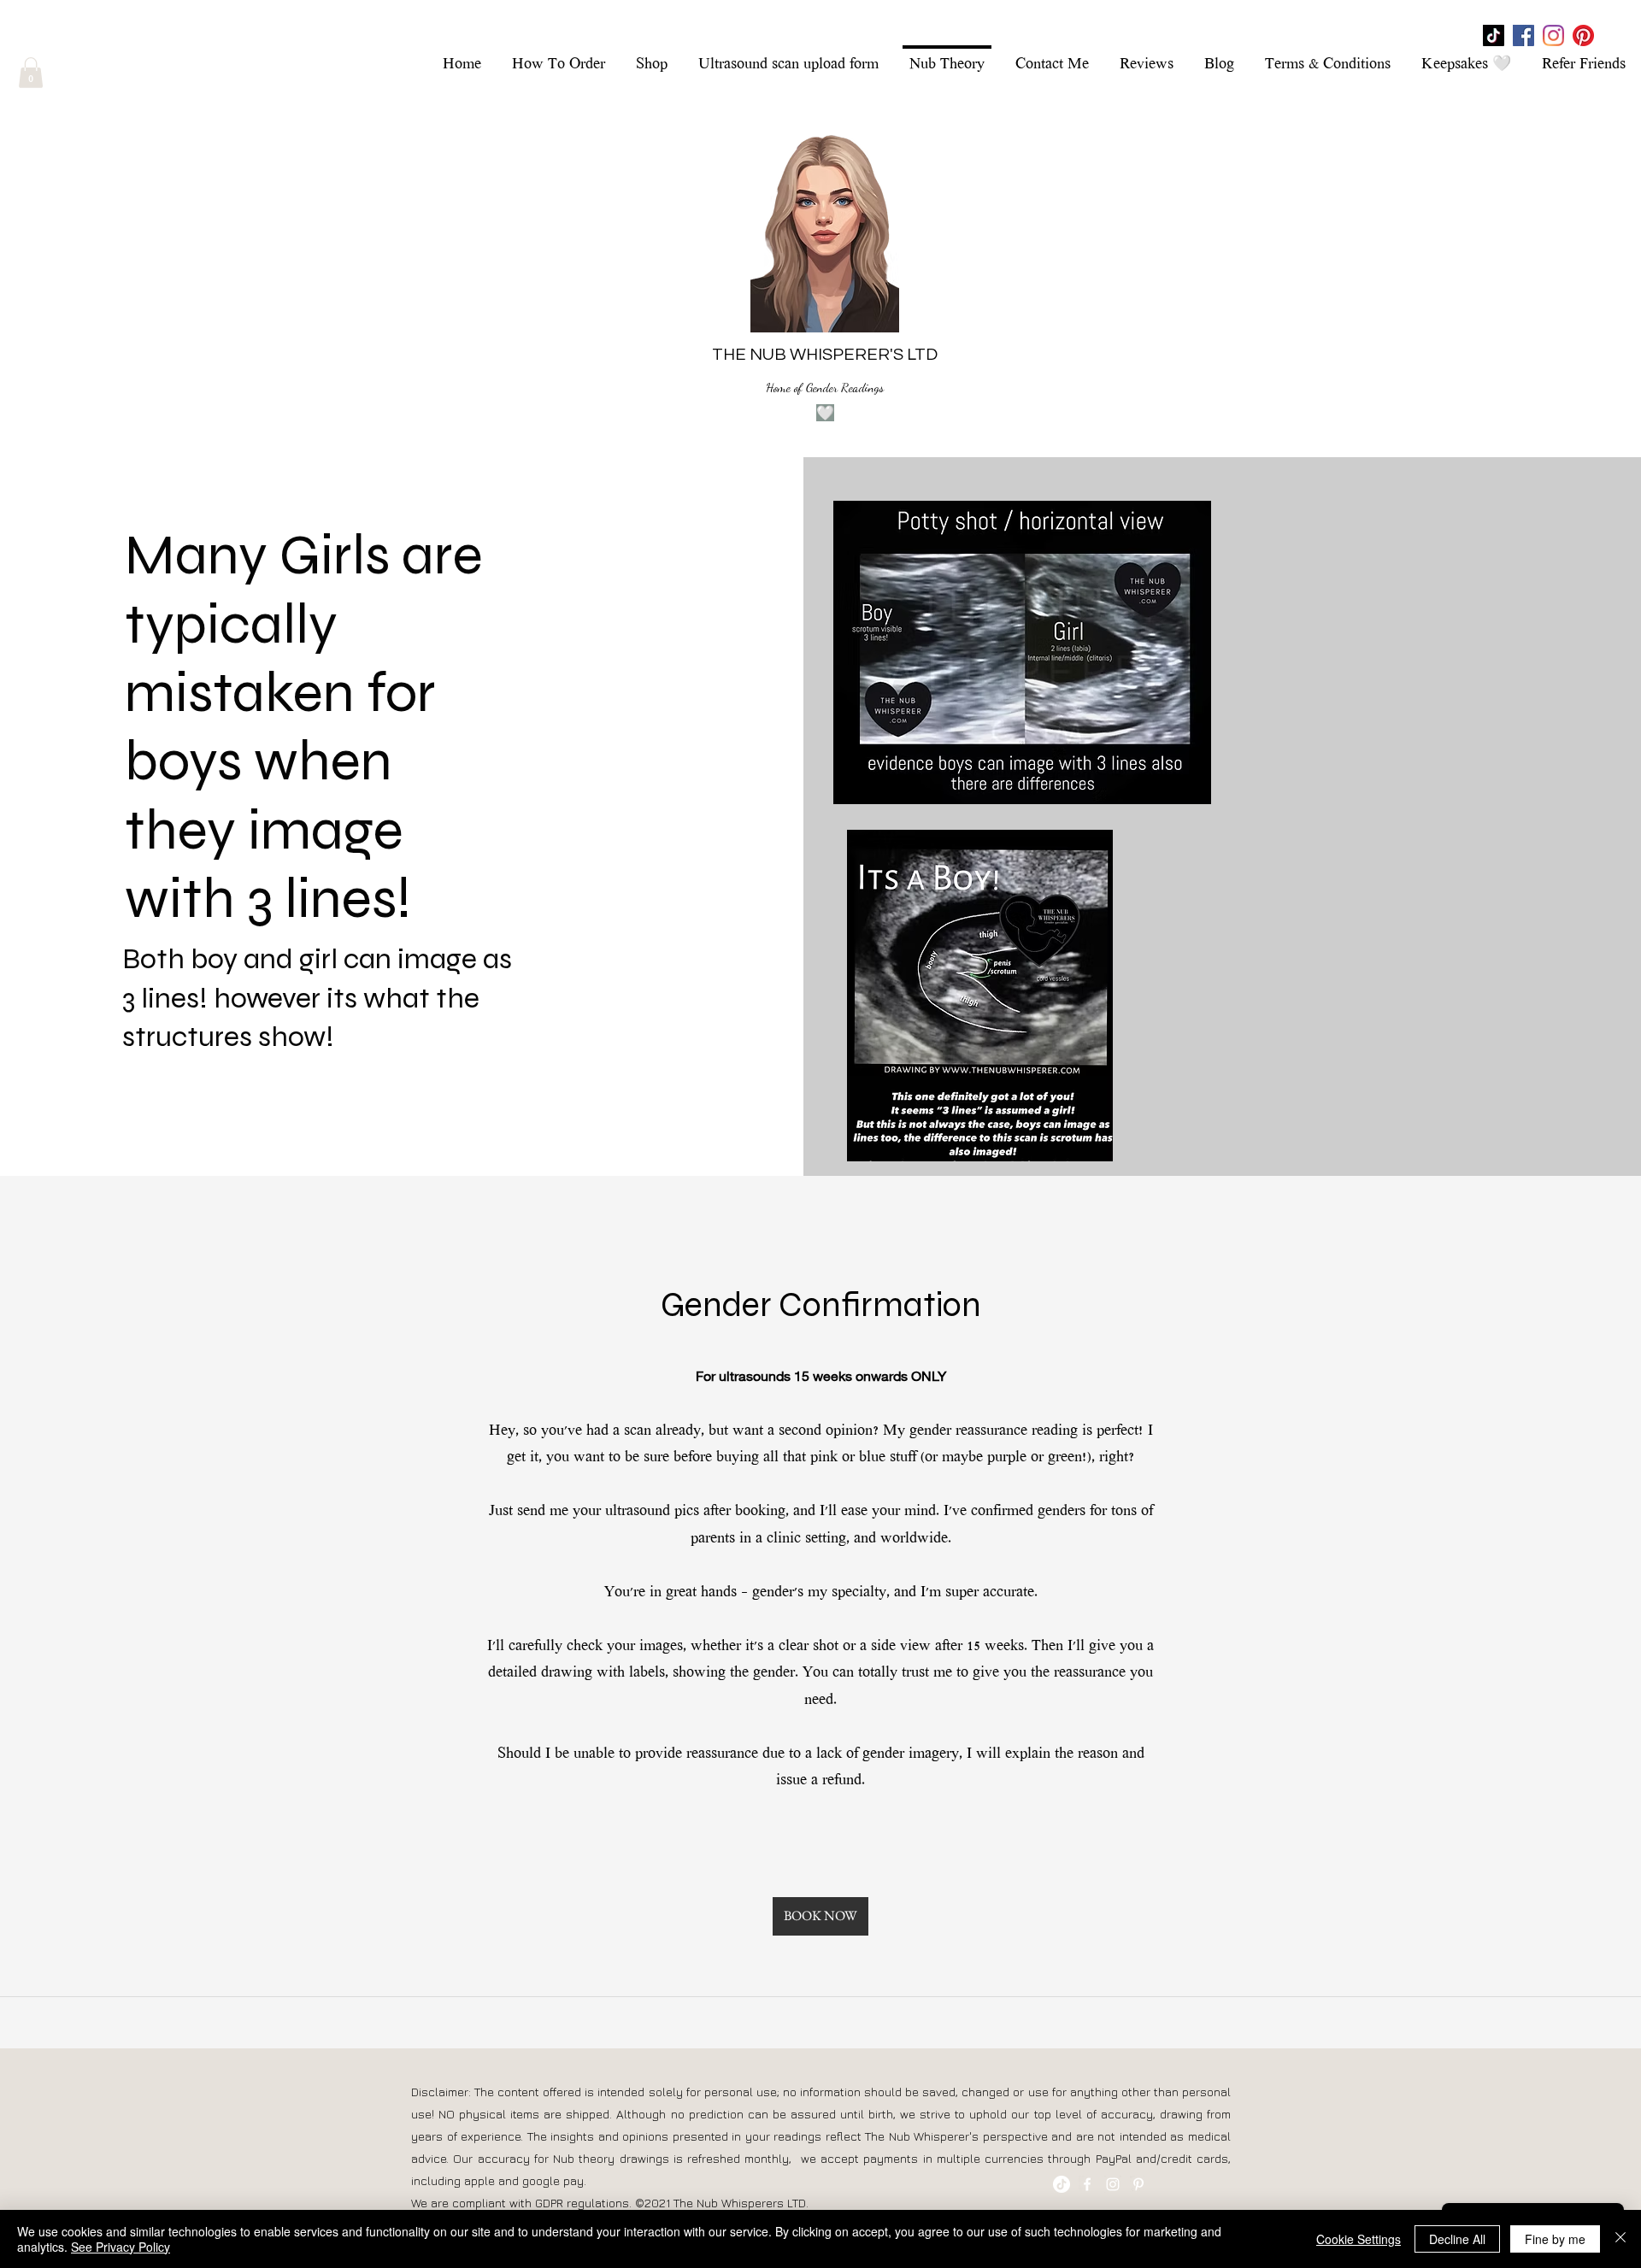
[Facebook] (1523, 35)
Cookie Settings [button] (1359, 2239)
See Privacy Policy (121, 2247)
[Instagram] (1553, 35)
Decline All (1457, 2239)
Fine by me (1555, 2239)
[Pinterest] (1583, 35)
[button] (31, 73)
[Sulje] (1620, 2239)
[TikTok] (1494, 35)
